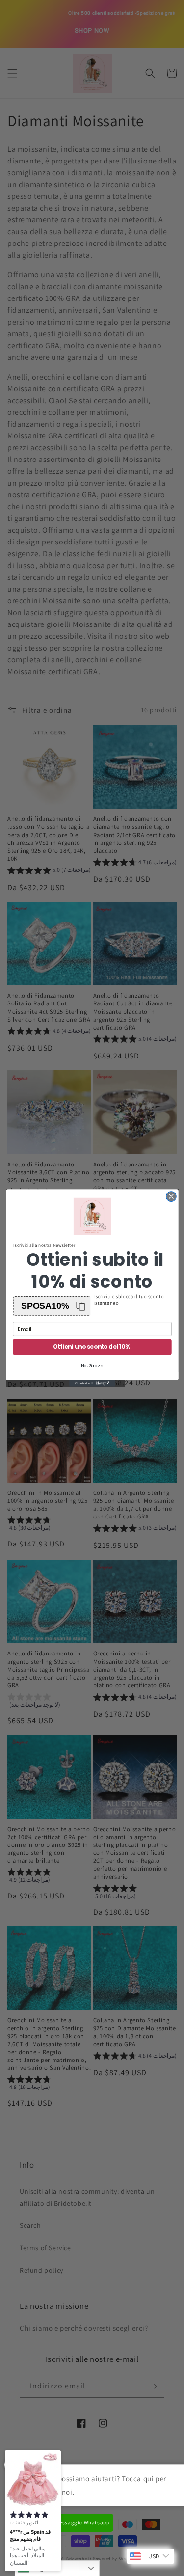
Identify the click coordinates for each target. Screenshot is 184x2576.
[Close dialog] (171, 1197)
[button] (52, 1306)
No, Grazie (92, 1366)
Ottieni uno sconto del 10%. (92, 1347)
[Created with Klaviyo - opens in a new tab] (92, 1383)
